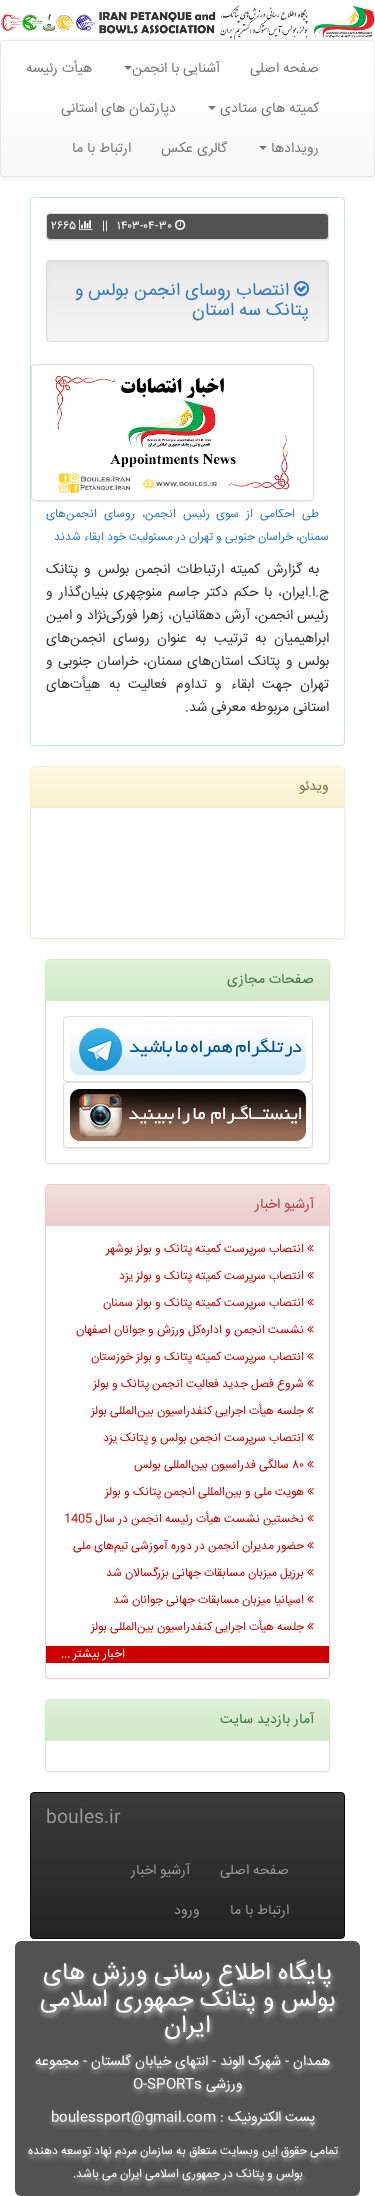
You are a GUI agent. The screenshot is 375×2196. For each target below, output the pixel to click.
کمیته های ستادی (267, 109)
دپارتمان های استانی (118, 109)
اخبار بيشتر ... (93, 1654)
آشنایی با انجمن (176, 69)
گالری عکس (194, 149)
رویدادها (293, 149)
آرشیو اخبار (160, 1871)
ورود (187, 1911)
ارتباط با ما (101, 149)
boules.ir (83, 1818)
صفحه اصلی (284, 69)
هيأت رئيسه (59, 69)
